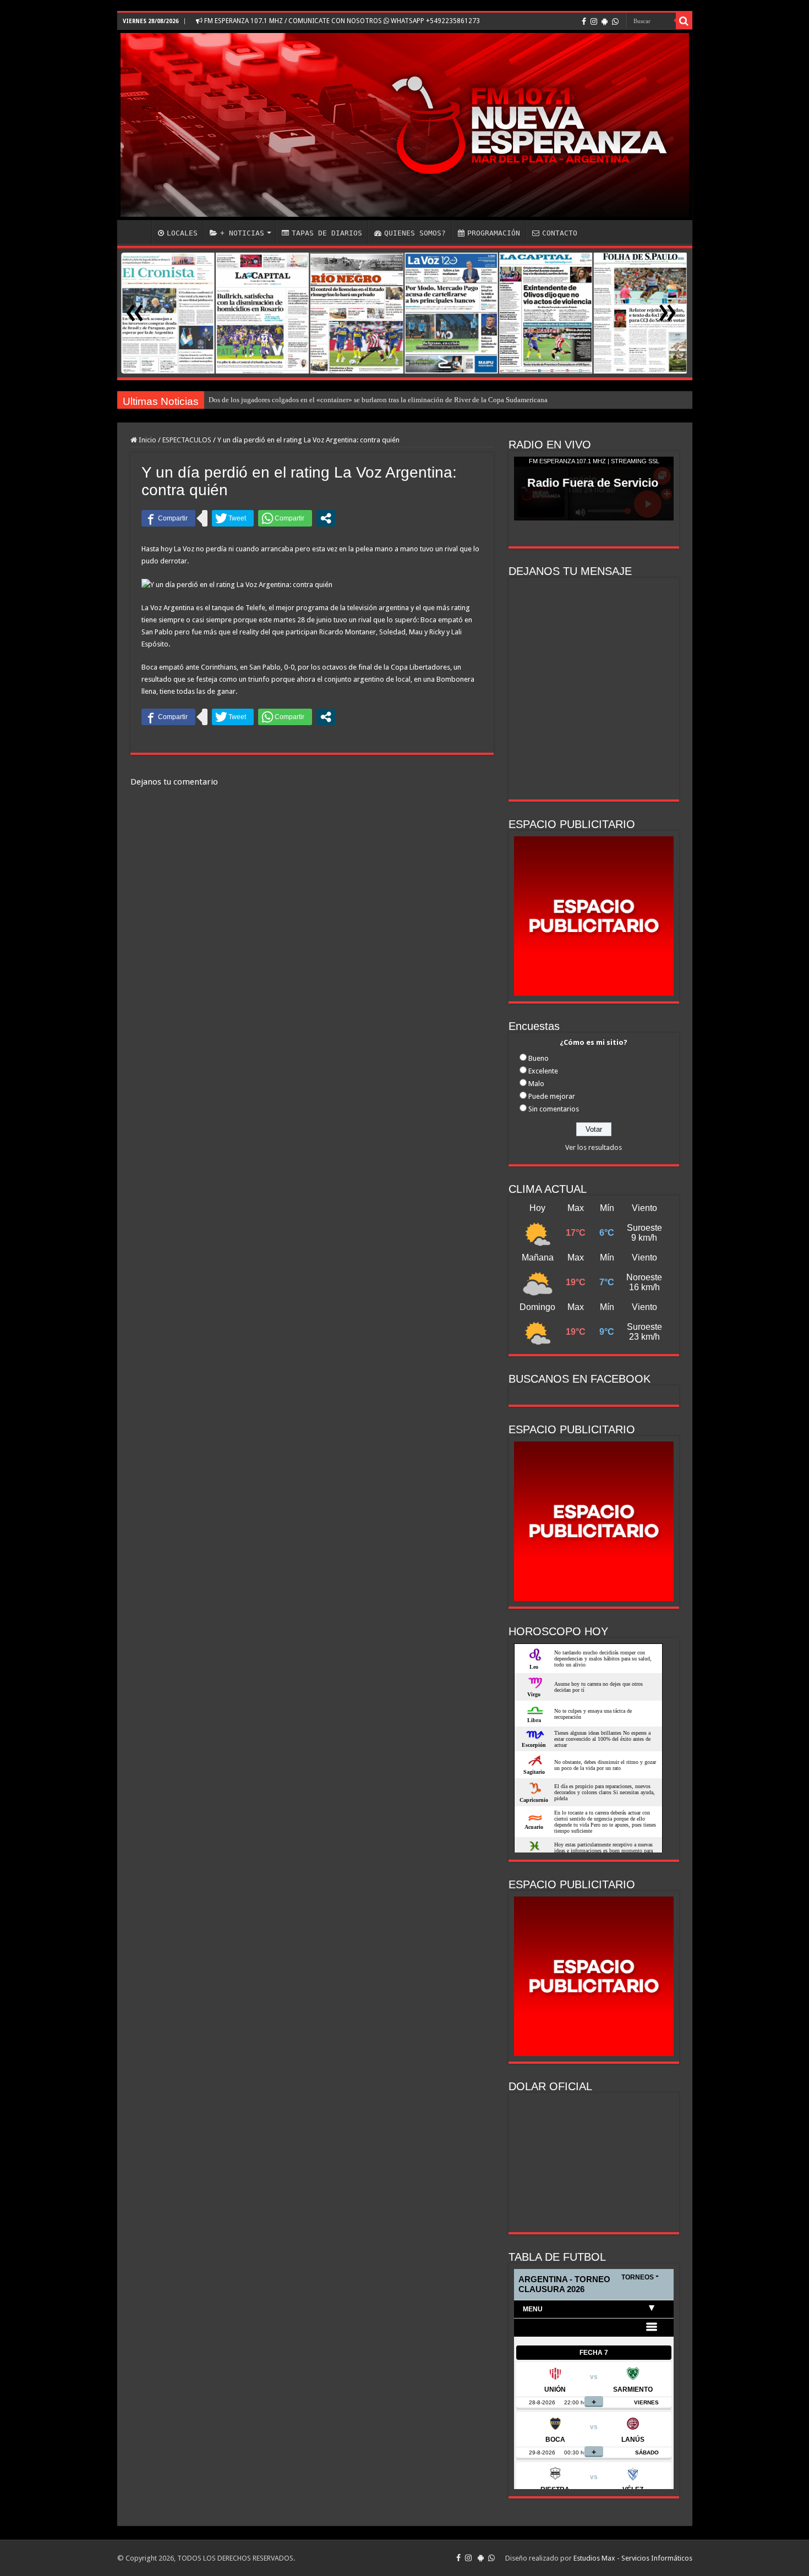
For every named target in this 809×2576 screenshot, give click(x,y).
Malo (536, 1084)
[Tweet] (233, 518)
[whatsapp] (615, 21)
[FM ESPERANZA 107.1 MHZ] (405, 125)
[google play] (605, 21)
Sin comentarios (554, 1109)
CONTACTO (560, 233)
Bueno (539, 1058)
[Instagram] (594, 21)
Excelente (543, 1071)
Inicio (147, 440)
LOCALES (182, 233)
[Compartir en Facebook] (168, 518)
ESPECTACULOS (187, 440)
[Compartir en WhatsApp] (285, 518)
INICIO (137, 232)
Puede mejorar (552, 1096)
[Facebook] (584, 21)
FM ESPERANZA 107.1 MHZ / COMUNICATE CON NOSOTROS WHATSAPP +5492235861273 (341, 21)
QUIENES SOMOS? (415, 233)
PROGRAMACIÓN (494, 233)
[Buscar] (684, 21)
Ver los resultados (594, 1147)
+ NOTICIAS (242, 233)
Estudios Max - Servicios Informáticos (633, 2558)
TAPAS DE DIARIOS (327, 233)
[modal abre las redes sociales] (326, 518)
